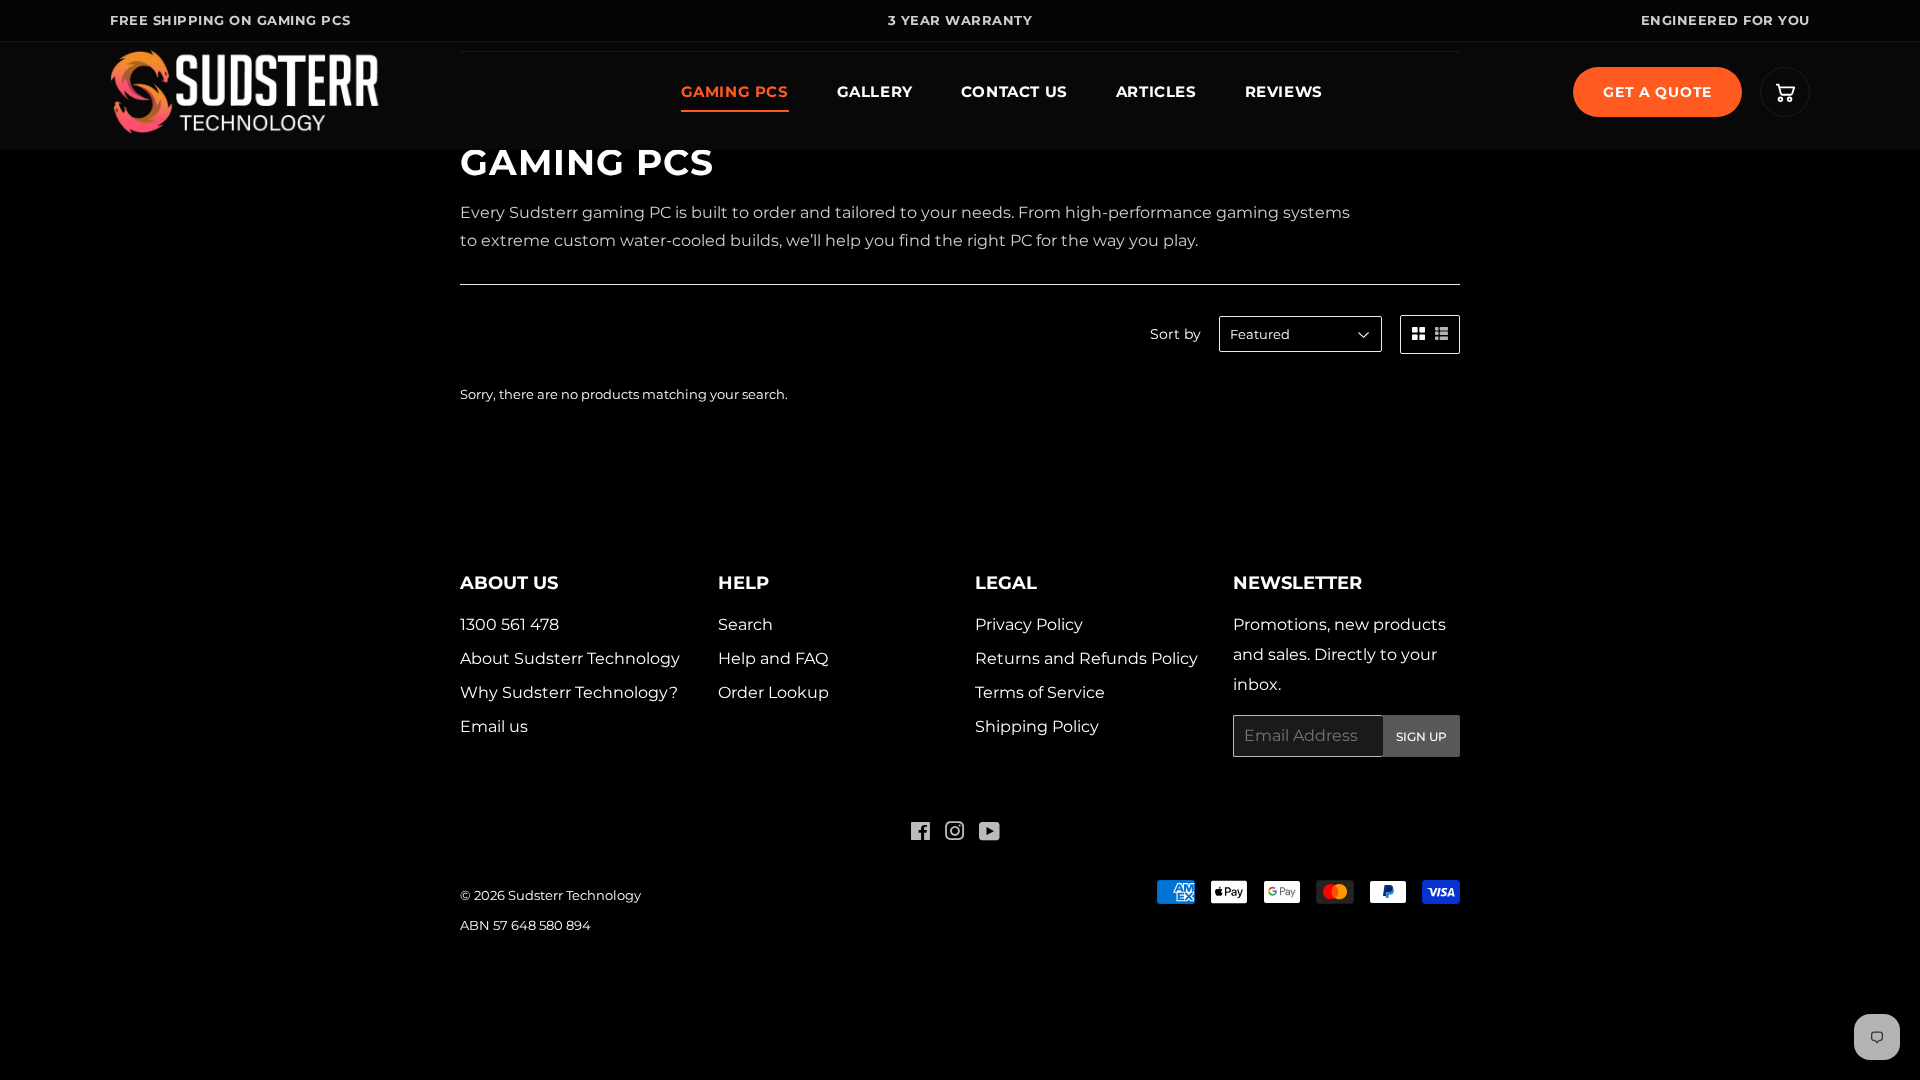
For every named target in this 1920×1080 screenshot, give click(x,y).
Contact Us (1014, 91)
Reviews (1284, 91)
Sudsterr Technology (574, 895)
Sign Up (1421, 736)
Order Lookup (773, 692)
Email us (494, 726)
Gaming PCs (735, 91)
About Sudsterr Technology (570, 658)
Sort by (1175, 334)
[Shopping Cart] (1785, 92)
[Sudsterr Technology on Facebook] (920, 833)
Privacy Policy (1029, 624)
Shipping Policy (1037, 726)
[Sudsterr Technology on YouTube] (989, 833)
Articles (1156, 91)
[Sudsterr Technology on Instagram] (955, 833)
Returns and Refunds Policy (1086, 658)
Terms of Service (1040, 692)
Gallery (875, 91)
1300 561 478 (509, 624)
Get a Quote (1657, 92)
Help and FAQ (773, 658)
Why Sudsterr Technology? (569, 692)
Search (745, 624)
